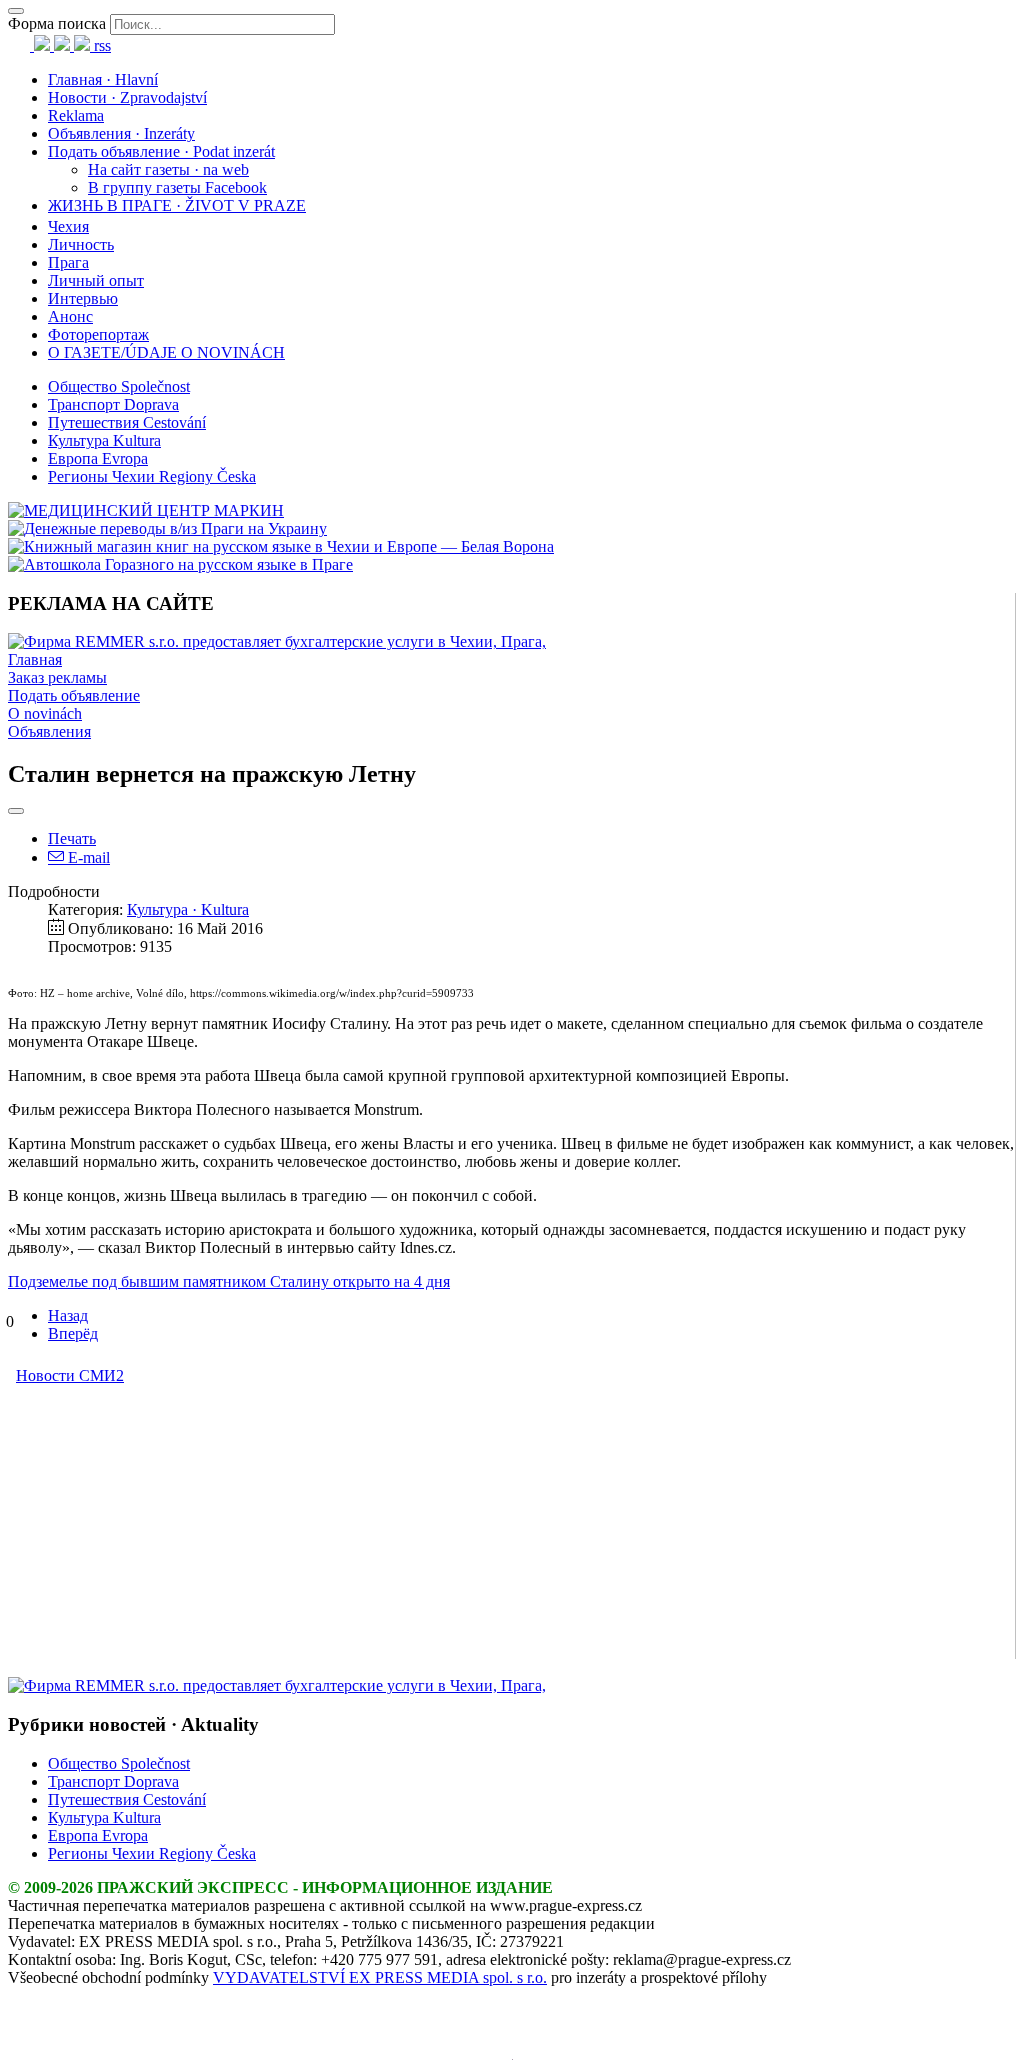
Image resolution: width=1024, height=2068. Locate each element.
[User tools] (16, 811)
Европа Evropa (98, 458)
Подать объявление (74, 695)
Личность (81, 244)
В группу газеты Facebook (177, 187)
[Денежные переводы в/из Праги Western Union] (167, 528)
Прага (68, 262)
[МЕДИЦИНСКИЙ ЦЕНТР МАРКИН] (146, 510)
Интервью (83, 298)
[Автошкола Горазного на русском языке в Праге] (180, 564)
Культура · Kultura (188, 909)
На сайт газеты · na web (168, 169)
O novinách (45, 713)
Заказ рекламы (57, 677)
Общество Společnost (119, 386)
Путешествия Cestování (127, 422)
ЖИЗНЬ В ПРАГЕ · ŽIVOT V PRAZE (177, 205)
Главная (35, 659)
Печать (72, 838)
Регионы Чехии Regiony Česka (152, 476)
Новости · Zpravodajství (127, 97)
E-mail (87, 857)
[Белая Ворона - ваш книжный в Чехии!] (281, 546)
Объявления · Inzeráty (121, 133)
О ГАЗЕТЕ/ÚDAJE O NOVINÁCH (166, 352)
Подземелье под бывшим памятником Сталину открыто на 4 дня (229, 1281)
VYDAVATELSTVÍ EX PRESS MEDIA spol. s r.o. (380, 1977)
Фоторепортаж (98, 334)
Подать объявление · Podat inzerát (161, 151)
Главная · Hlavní (103, 79)
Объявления (49, 731)
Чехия (68, 226)
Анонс (70, 316)
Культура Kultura (104, 440)
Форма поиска (57, 23)
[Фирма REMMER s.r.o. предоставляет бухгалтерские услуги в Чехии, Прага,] (277, 641)
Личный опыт (96, 280)
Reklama (76, 115)
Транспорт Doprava (113, 404)
